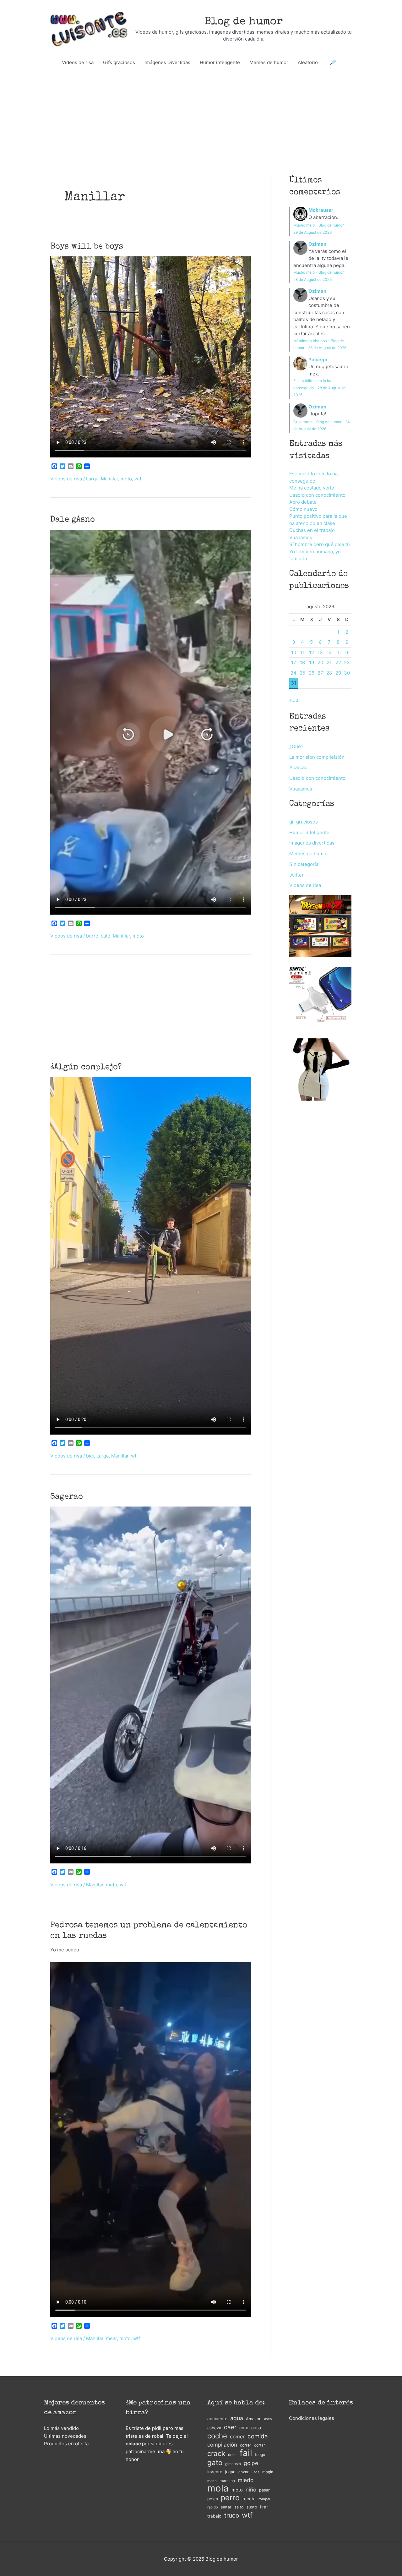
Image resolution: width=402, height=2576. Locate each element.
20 (320, 662)
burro (92, 936)
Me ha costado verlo (312, 488)
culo (106, 936)
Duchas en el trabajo (312, 530)
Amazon (254, 2419)
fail (246, 2453)
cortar (260, 2445)
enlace (133, 2444)
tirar (264, 2507)
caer (230, 2427)
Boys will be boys (87, 247)
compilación (222, 2445)
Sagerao (67, 1497)
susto (252, 2507)
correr (246, 2445)
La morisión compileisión (317, 757)
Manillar (109, 479)
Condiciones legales (312, 2418)
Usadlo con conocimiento (317, 495)
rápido (213, 2507)
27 (320, 673)
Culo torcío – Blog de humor (317, 422)
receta (249, 2499)
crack (216, 2454)
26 (312, 673)
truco (232, 2515)
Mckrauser (321, 210)
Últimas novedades (65, 2436)
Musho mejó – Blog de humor (318, 225)
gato (215, 2463)
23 (347, 662)
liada (255, 2472)
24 (293, 673)
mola (218, 2488)
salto (239, 2507)
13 (320, 652)
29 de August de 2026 (312, 232)
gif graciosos (304, 822)
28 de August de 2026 (312, 279)
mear (111, 2338)
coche (217, 2436)
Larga (92, 479)
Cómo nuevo (303, 509)
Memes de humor (269, 62)
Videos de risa (66, 479)
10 (294, 652)
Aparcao (298, 767)
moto (126, 479)
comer (237, 2437)
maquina (227, 2481)
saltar (226, 2507)
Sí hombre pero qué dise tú (320, 544)
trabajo (214, 2516)
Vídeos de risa (78, 62)
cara (244, 2428)
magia (268, 2472)
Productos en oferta (66, 2444)
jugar (230, 2472)
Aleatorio (308, 62)
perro (230, 2498)
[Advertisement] (201, 109)
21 (329, 662)
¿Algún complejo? (86, 1068)
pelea (213, 2499)
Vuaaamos (301, 537)
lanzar (243, 2472)
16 (347, 652)
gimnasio (233, 2464)
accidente (217, 2419)
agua (237, 2418)
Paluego (318, 360)
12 (312, 652)
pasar (264, 2490)
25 (302, 673)
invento (215, 2472)
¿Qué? (296, 746)
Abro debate (303, 502)
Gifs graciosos (119, 62)
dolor (232, 2455)
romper (264, 2499)
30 (347, 673)
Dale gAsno (73, 520)
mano (212, 2481)
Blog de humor (244, 22)
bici (90, 1456)
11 (302, 652)
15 (338, 652)
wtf (138, 479)
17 (294, 662)
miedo (246, 2480)
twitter (296, 875)
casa (256, 2428)
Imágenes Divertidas (167, 62)
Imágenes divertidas (312, 843)
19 (312, 662)
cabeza (214, 2428)
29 (338, 673)
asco (268, 2419)
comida (258, 2436)
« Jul (294, 700)
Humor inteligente (220, 62)
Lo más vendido (61, 2428)
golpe (251, 2463)
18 (302, 662)
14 (329, 652)
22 (338, 662)
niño (251, 2490)
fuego (260, 2455)
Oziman (317, 244)
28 (329, 673)
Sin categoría (304, 864)
